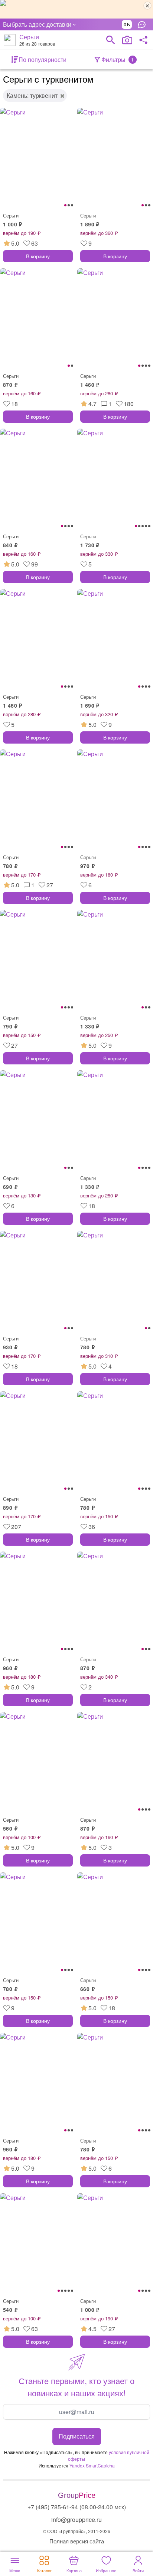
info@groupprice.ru (76, 2520)
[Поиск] (111, 40)
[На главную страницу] (10, 40)
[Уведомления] (144, 24)
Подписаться (77, 2436)
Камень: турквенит (32, 95)
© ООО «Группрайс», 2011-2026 (76, 2531)
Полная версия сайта (77, 2541)
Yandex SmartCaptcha (92, 2465)
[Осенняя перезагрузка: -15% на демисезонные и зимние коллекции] (76, 9)
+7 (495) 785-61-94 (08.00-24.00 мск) (77, 2507)
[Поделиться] (143, 40)
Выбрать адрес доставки (37, 24)
